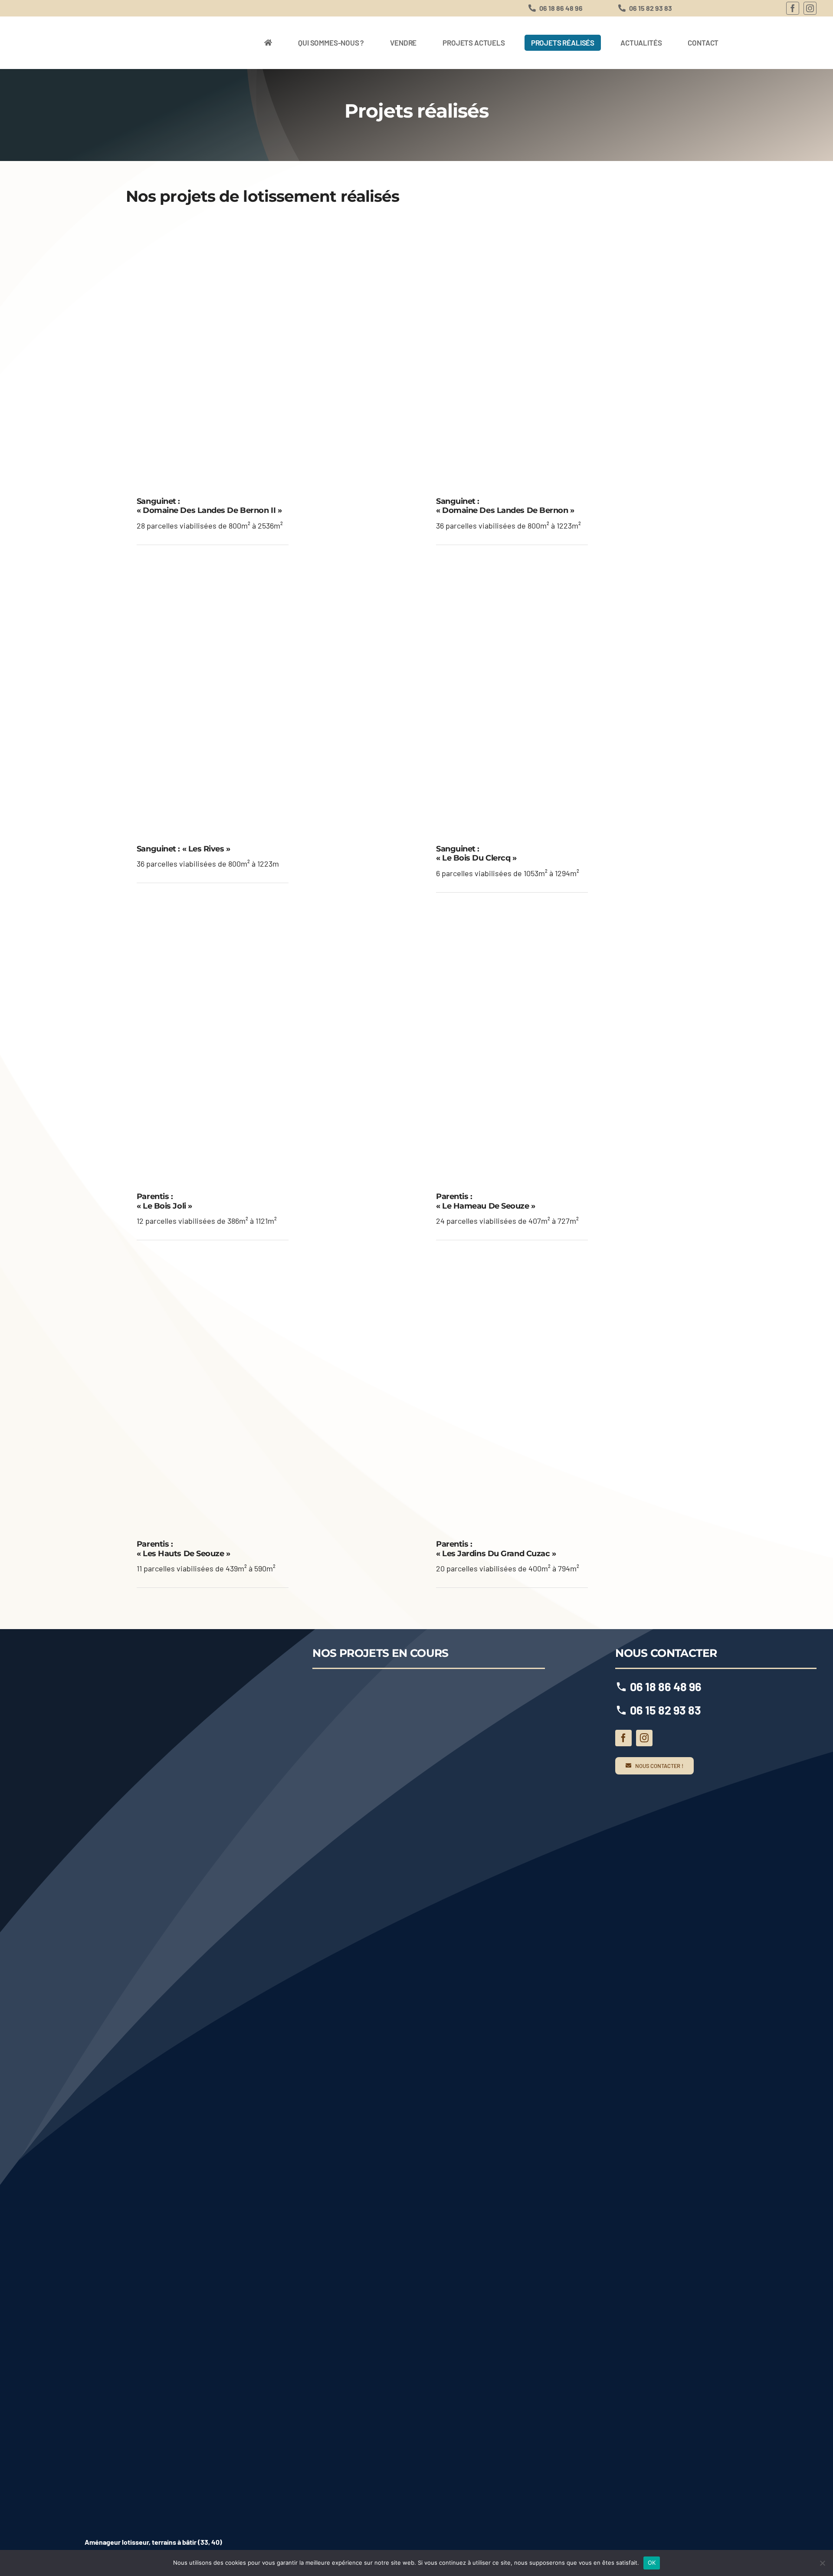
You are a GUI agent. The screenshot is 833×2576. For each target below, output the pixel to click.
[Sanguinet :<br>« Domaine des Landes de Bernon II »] (267, 352)
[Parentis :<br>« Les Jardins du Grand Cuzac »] (566, 1394)
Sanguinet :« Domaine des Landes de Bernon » (505, 506)
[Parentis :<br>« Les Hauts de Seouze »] (267, 1394)
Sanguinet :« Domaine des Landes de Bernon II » (209, 506)
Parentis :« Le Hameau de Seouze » (486, 1201)
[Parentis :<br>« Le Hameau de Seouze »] (566, 1047)
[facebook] (793, 8)
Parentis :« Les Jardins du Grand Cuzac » (496, 1549)
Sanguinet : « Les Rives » (184, 849)
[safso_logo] (154, 2479)
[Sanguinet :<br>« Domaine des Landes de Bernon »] (566, 352)
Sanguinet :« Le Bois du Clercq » (476, 854)
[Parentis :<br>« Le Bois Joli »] (267, 1047)
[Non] (822, 2563)
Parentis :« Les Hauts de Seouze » (184, 1549)
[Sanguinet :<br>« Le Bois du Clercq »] (566, 699)
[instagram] (810, 8)
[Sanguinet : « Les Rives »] (267, 699)
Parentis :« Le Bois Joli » (164, 1201)
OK (652, 2563)
